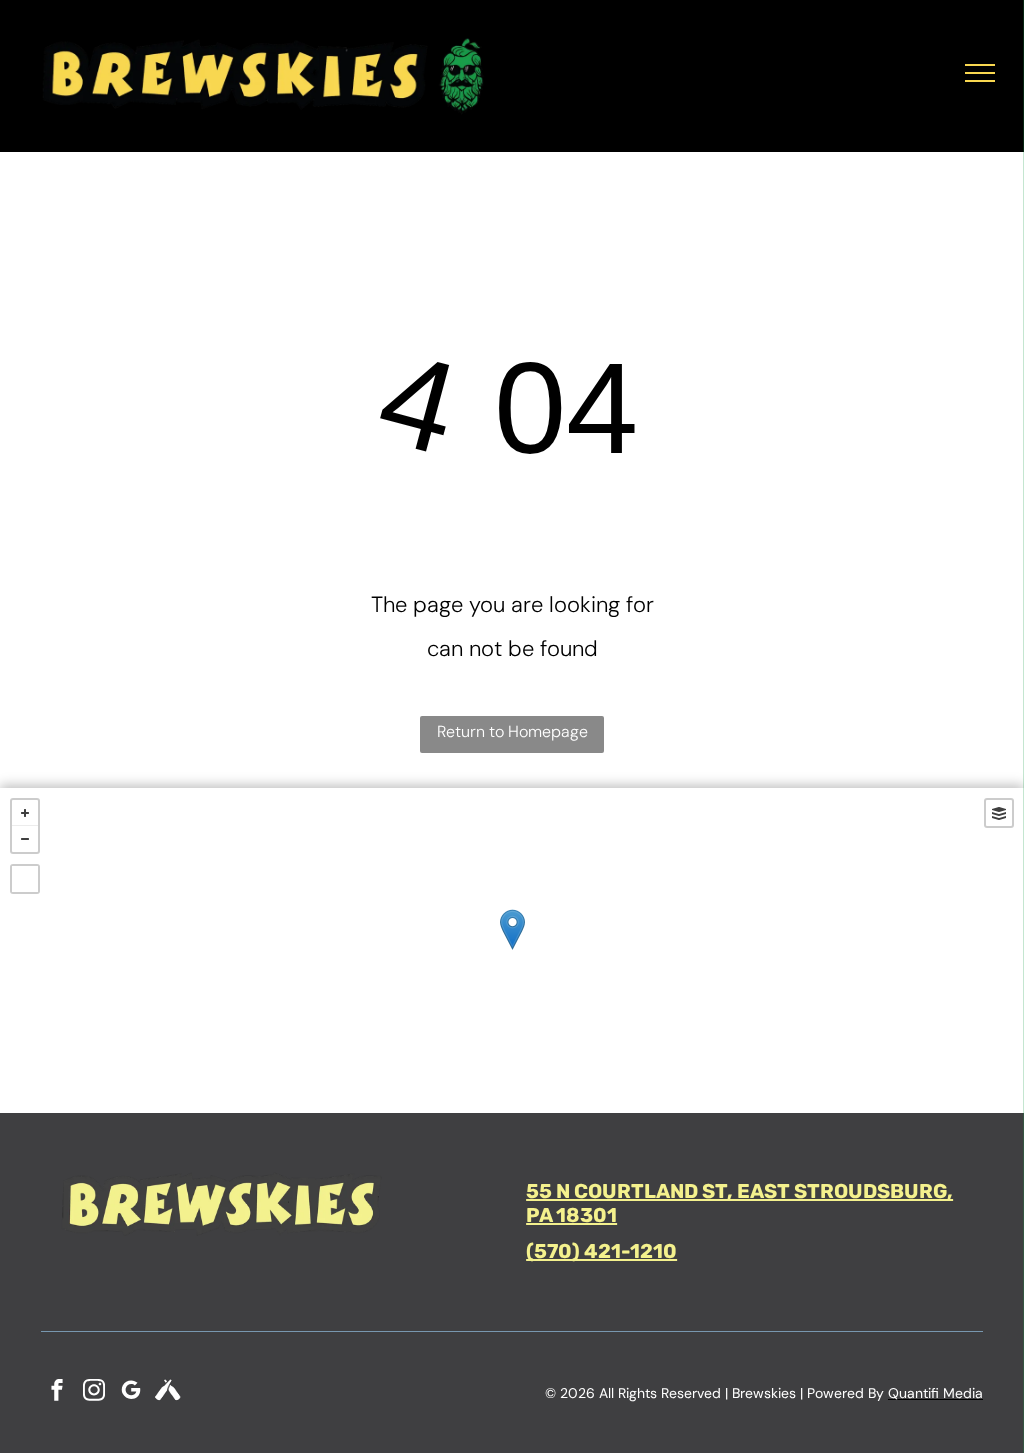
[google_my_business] (131, 1392)
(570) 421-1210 (601, 1251)
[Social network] (168, 1392)
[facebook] (57, 1392)
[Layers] (999, 813)
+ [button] (25, 813)
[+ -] (512, 950)
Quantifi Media (935, 1393)
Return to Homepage (512, 731)
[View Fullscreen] (25, 879)
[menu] (980, 73)
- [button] (25, 839)
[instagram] (94, 1392)
